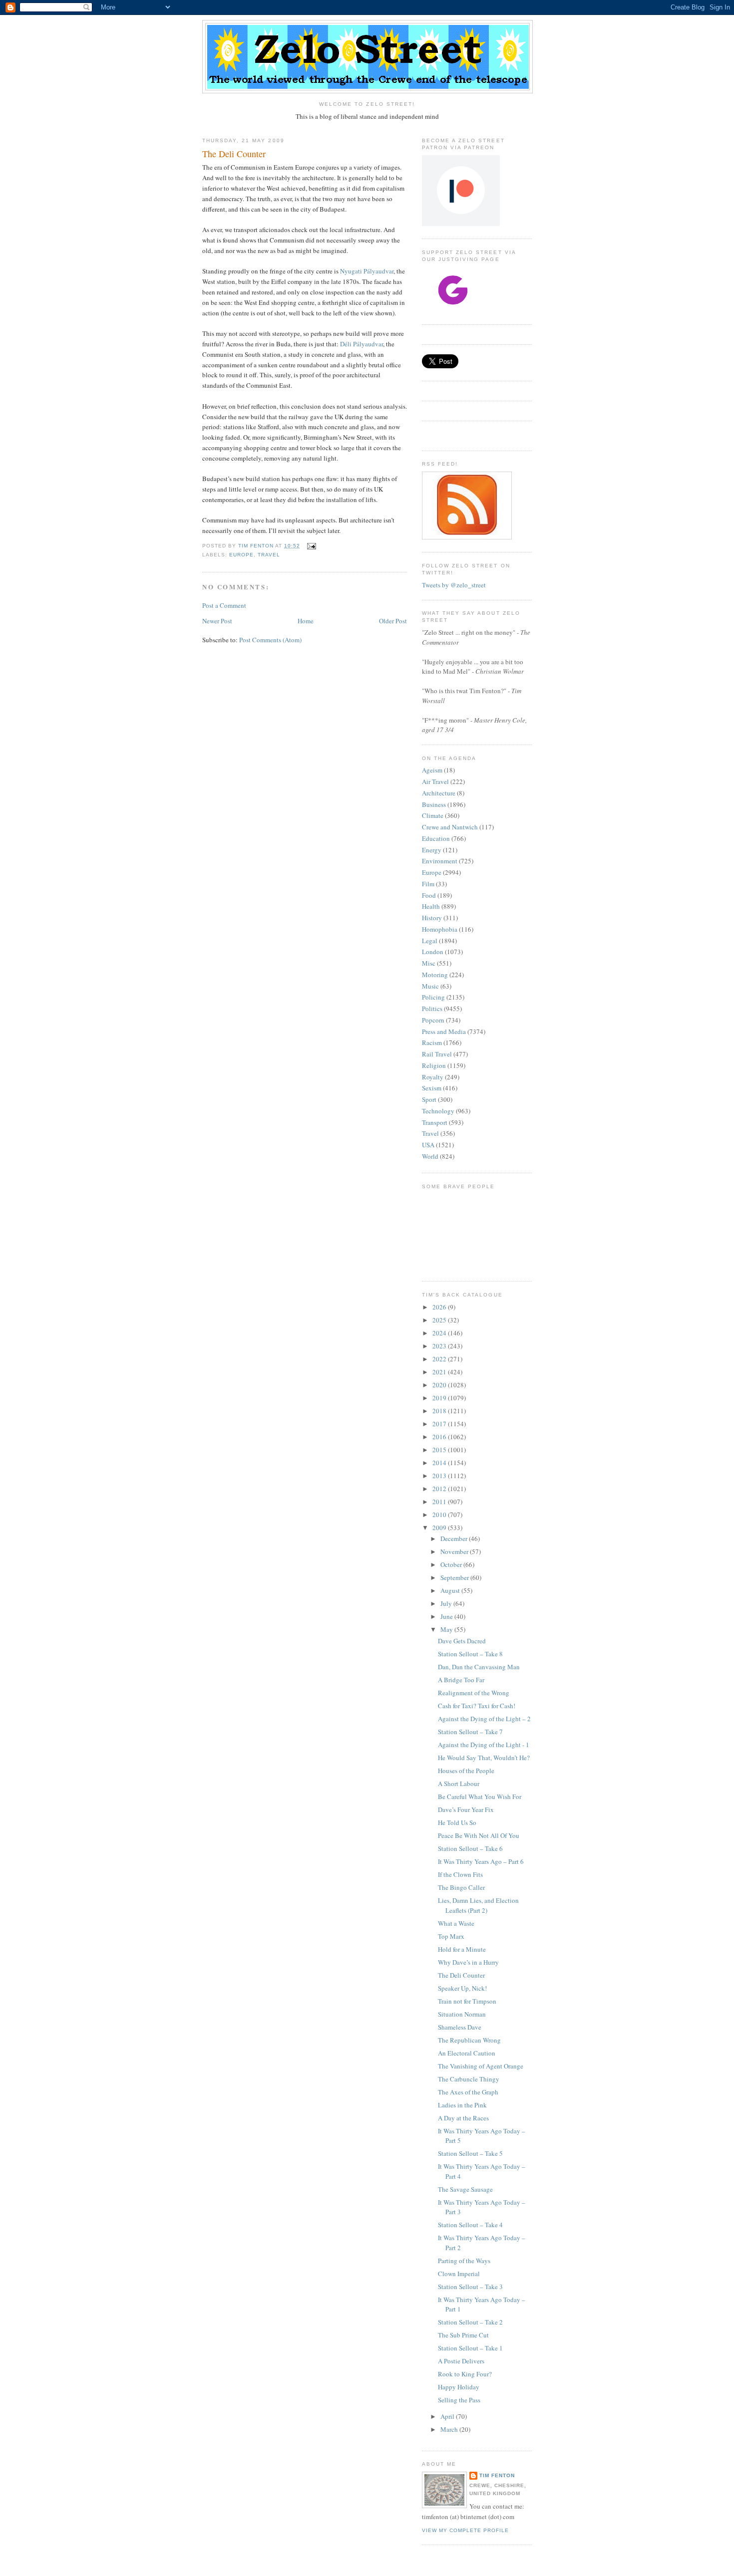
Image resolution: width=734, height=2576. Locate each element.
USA (428, 1145)
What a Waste (456, 1923)
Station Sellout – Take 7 (470, 1732)
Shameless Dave (460, 2027)
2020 (440, 1385)
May (447, 1629)
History (432, 918)
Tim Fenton (497, 2475)
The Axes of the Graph (468, 2092)
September (455, 1577)
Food (429, 895)
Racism (432, 1042)
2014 (440, 1463)
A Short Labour (459, 1784)
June (447, 1616)
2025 (440, 1320)
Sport (429, 1099)
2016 (440, 1437)
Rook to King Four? (465, 2374)
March (450, 2429)
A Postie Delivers (461, 2361)
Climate (433, 815)
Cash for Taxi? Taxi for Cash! (477, 1706)
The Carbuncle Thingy (469, 2079)
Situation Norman (462, 2014)
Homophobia (440, 929)
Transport (435, 1122)
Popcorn (433, 1020)
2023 (440, 1346)
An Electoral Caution (467, 2053)
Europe (241, 555)
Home (306, 621)
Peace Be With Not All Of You (479, 1835)
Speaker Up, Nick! (462, 1988)
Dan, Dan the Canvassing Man (479, 1667)
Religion (434, 1065)
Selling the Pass (459, 2400)
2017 (440, 1424)
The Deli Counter (461, 1975)
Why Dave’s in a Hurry (468, 1962)
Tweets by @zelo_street (454, 585)
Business (434, 804)
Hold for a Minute (462, 1949)
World (430, 1156)
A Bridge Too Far (461, 1680)
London (433, 952)
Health (431, 906)
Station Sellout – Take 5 (470, 2153)
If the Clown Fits (460, 1874)
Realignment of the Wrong (474, 1693)
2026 (440, 1307)
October (452, 1564)
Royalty (433, 1077)
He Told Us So (457, 1822)
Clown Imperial (459, 2274)
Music (430, 986)
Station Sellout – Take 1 (470, 2348)
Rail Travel (437, 1054)
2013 (440, 1476)
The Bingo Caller (461, 1887)
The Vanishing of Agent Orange (481, 2066)
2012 (440, 1489)
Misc (429, 963)
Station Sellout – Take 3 (470, 2287)
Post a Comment (224, 605)
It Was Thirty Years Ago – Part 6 (481, 1861)
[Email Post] (311, 546)
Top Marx (451, 1936)
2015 (440, 1450)
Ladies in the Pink (462, 2105)
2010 (440, 1515)
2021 (440, 1372)
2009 (440, 1528)
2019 (440, 1398)
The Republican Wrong (469, 2040)
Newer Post (217, 621)
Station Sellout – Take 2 (470, 2322)
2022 (440, 1359)
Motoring (435, 975)
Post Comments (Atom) (270, 640)
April (448, 2416)
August (451, 1590)
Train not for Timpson (467, 2001)
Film (428, 884)
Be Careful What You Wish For (480, 1797)
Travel (269, 555)
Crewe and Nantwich (450, 827)
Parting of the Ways (464, 2261)
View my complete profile (465, 2530)
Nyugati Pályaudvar (367, 271)
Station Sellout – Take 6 (470, 1848)
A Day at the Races (463, 2118)
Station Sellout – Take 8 (470, 1654)
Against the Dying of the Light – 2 (484, 1719)
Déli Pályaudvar (362, 344)
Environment (440, 861)
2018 (440, 1411)
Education (436, 838)
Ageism (432, 770)
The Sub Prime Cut (463, 2335)
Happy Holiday (459, 2387)
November (455, 1551)
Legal (430, 941)
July (447, 1603)
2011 (440, 1502)
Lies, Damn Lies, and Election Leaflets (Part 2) (478, 1905)
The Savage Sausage (465, 2189)
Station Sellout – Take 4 (470, 2225)
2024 (440, 1333)
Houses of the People (466, 1771)
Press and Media (444, 1031)
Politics (432, 1009)
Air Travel (435, 781)
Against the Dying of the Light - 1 (484, 1745)
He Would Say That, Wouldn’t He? (484, 1758)
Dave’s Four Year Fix (466, 1809)
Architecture (439, 793)
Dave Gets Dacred (462, 1641)
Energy (432, 850)
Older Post (393, 621)
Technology (438, 1111)
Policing (433, 997)
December (455, 1539)
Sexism (432, 1088)
